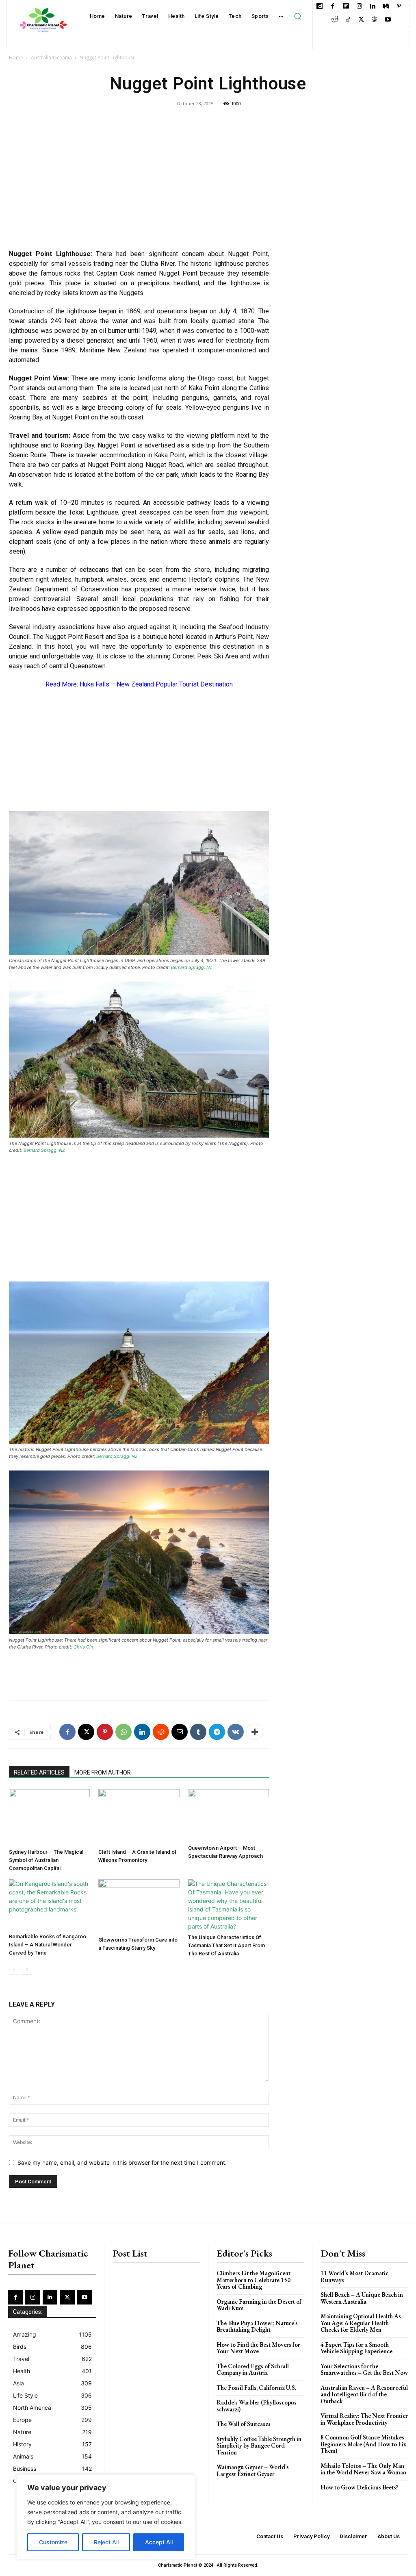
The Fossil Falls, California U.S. (257, 2388)
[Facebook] (333, 7)
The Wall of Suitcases (244, 2424)
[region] (106, 2517)
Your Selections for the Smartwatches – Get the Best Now (364, 2370)
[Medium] (386, 7)
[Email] (180, 1732)
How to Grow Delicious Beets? (359, 2487)
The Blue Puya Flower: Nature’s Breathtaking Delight (257, 2326)
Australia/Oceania (51, 58)
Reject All (106, 2542)
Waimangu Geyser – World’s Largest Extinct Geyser (253, 2470)
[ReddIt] (161, 1732)
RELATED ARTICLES (39, 1772)
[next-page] (27, 1970)
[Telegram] (217, 1732)
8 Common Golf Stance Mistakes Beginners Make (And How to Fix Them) (363, 2444)
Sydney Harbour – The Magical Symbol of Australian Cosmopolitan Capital (46, 1860)
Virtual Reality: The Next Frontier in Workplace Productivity (364, 2419)
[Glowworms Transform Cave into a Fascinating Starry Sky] (139, 1906)
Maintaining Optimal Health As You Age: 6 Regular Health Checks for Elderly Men (361, 2323)
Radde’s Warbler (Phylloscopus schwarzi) (257, 2406)
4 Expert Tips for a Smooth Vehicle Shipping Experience (356, 2348)
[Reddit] (335, 20)
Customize (53, 2542)
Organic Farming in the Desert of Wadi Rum (259, 2305)
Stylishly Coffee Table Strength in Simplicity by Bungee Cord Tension (259, 2446)
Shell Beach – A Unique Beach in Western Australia (362, 2298)
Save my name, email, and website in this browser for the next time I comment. (122, 2162)
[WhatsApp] (123, 1732)
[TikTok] (348, 20)
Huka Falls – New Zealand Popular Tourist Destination (156, 684)
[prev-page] (14, 1970)
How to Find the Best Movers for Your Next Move (258, 2348)
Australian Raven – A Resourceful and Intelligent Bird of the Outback (364, 2394)
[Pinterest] (399, 7)
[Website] (374, 20)
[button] (298, 16)
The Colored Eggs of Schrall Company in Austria (253, 2370)
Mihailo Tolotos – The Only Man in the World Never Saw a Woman (363, 2469)
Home (16, 58)
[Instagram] (359, 7)
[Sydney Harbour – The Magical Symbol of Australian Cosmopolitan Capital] (49, 1817)
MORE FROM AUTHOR (103, 1772)
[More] (255, 1732)
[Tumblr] (198, 1732)
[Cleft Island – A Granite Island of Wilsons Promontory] (139, 1817)
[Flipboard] (346, 7)
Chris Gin (83, 1647)
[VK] (236, 1732)
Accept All (159, 2542)
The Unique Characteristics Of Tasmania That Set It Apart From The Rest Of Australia (226, 1945)
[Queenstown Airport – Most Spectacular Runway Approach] (229, 1815)
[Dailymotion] (320, 7)
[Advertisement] (139, 184)
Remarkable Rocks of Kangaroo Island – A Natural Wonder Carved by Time (48, 1945)
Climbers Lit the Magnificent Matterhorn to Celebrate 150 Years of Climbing (253, 2280)
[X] (361, 20)
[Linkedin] (372, 7)
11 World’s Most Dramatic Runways (354, 2276)
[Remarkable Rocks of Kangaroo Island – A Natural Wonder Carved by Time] (49, 1905)
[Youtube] (388, 20)
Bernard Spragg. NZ (192, 967)
